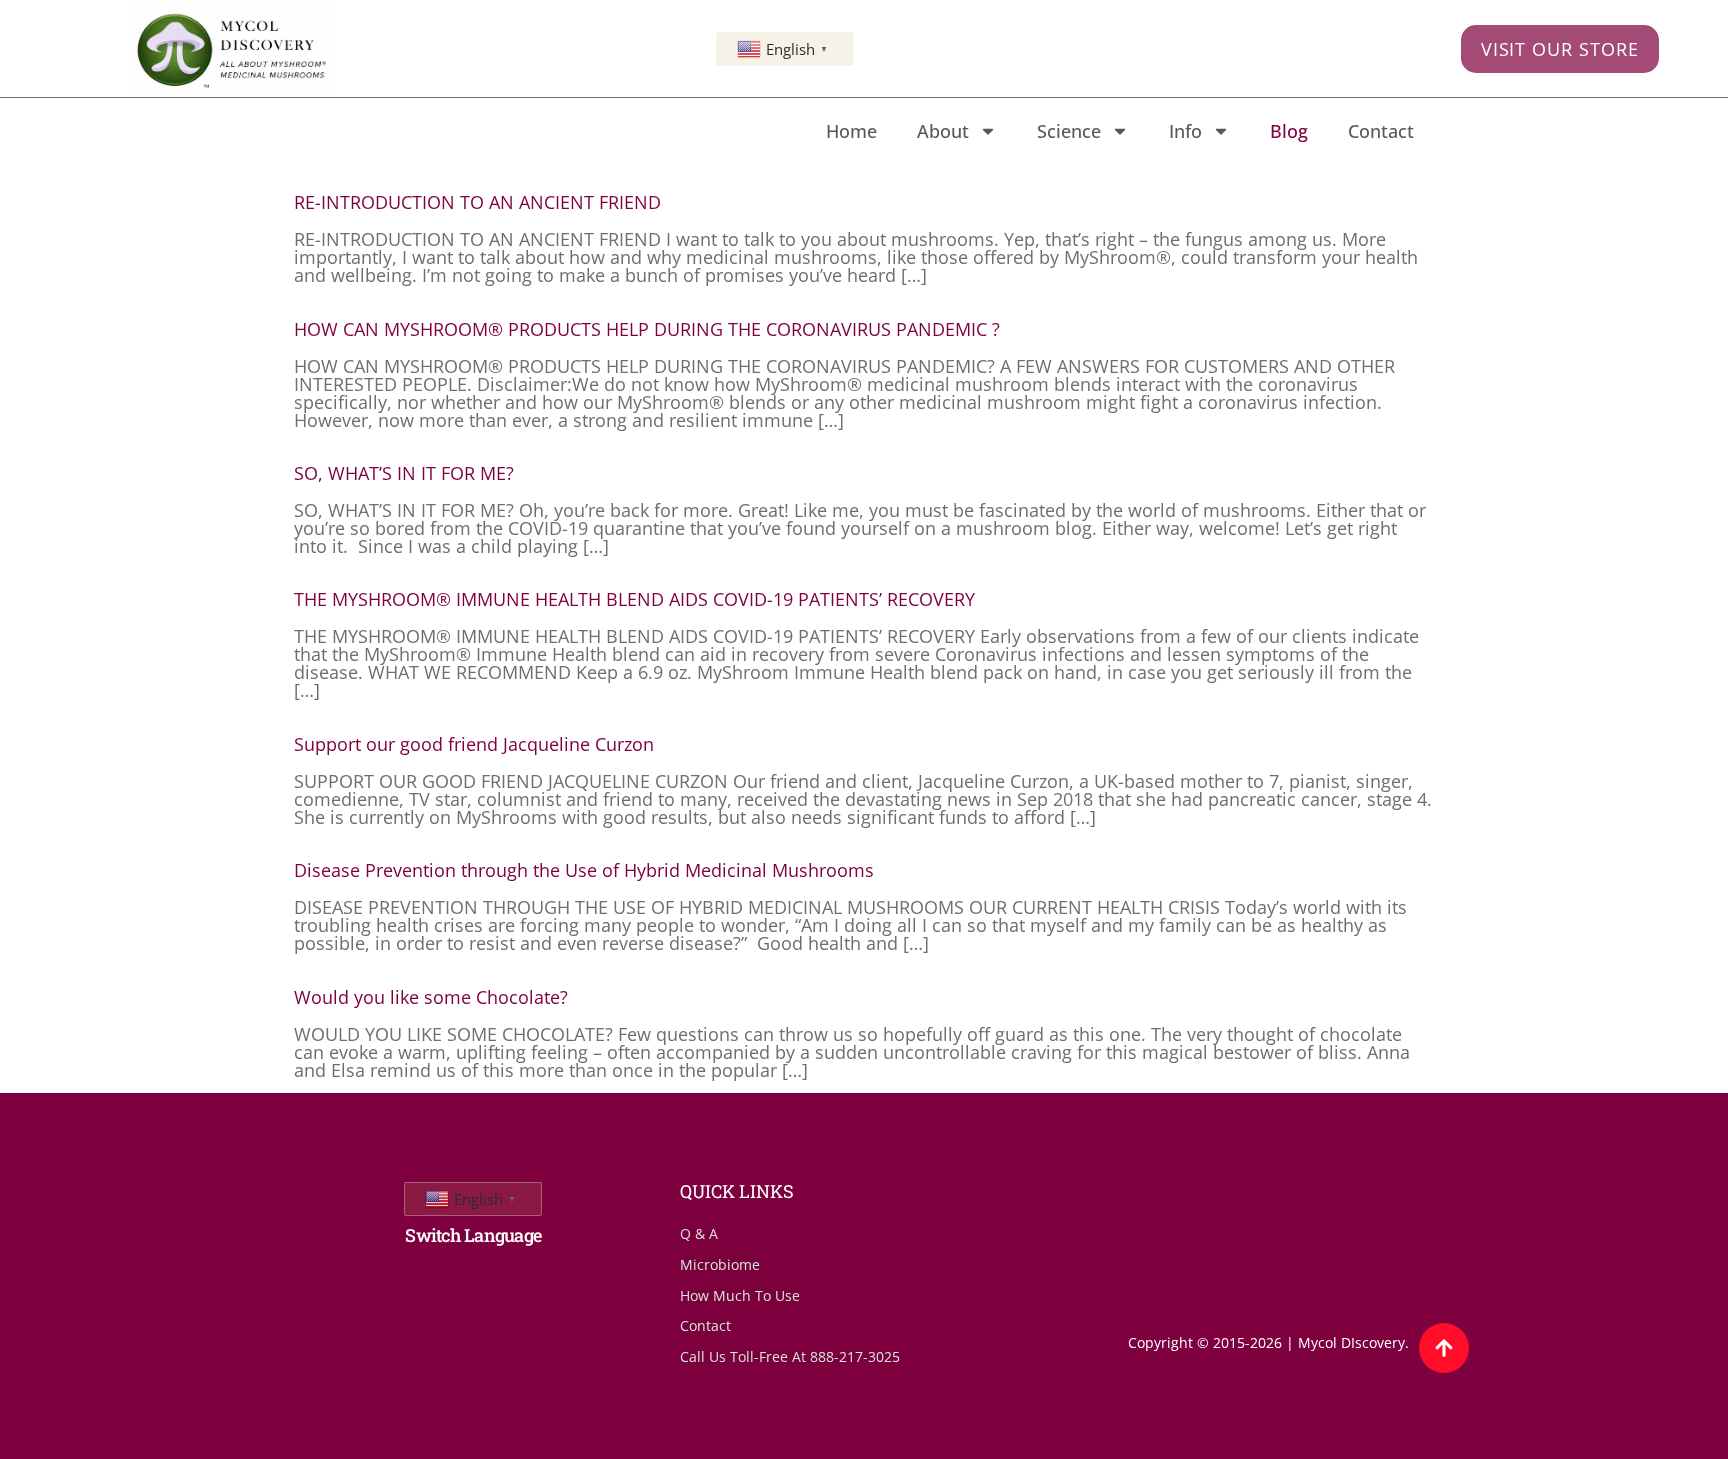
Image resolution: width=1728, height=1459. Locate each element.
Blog (1289, 131)
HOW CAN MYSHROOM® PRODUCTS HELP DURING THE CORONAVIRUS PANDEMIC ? (647, 329)
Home (851, 131)
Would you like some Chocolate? (431, 997)
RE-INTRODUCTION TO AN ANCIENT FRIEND (477, 202)
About (943, 131)
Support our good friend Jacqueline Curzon (474, 744)
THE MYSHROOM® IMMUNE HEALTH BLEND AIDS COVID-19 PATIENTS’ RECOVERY (634, 599)
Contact (1381, 131)
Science (1069, 131)
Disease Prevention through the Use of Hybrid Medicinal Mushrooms (584, 870)
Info (1185, 131)
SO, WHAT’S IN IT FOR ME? (404, 473)
